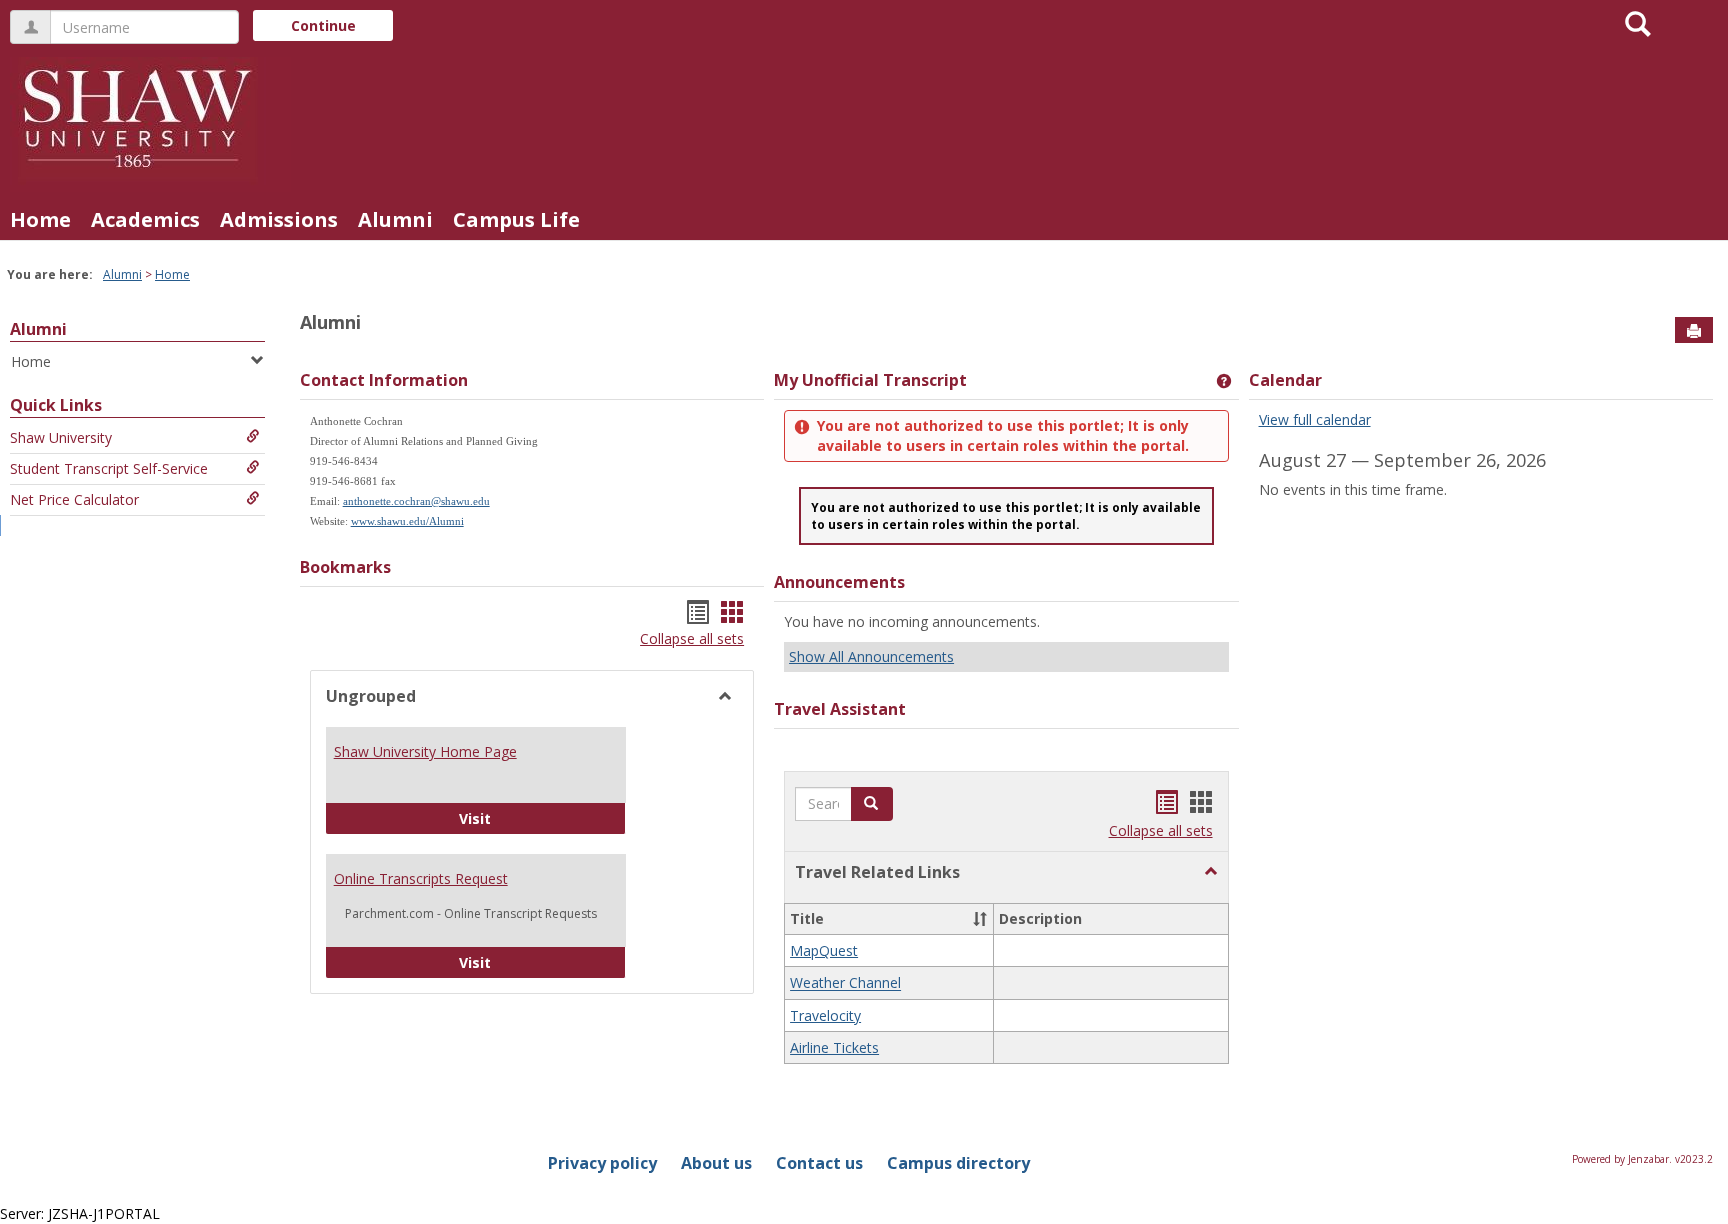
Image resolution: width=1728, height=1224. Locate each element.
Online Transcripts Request (421, 878)
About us (716, 1163)
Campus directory (958, 1163)
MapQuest (824, 950)
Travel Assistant (840, 709)
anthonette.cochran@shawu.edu (416, 501)
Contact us (819, 1163)
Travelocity (825, 1015)
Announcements (839, 582)
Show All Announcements (871, 656)
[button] (1211, 872)
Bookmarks (345, 567)
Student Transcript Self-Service (109, 468)
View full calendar (1315, 419)
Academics (145, 219)
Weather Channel (845, 983)
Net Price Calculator (74, 499)
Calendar (1285, 380)
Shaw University (61, 437)
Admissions (279, 219)
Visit (542, 818)
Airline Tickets (834, 1047)
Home (40, 219)
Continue (323, 25)
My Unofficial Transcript (870, 380)
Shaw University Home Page (425, 751)
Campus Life (516, 219)
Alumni (395, 219)
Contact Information (384, 380)
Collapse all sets (692, 638)
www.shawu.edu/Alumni (407, 521)
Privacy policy (602, 1163)
